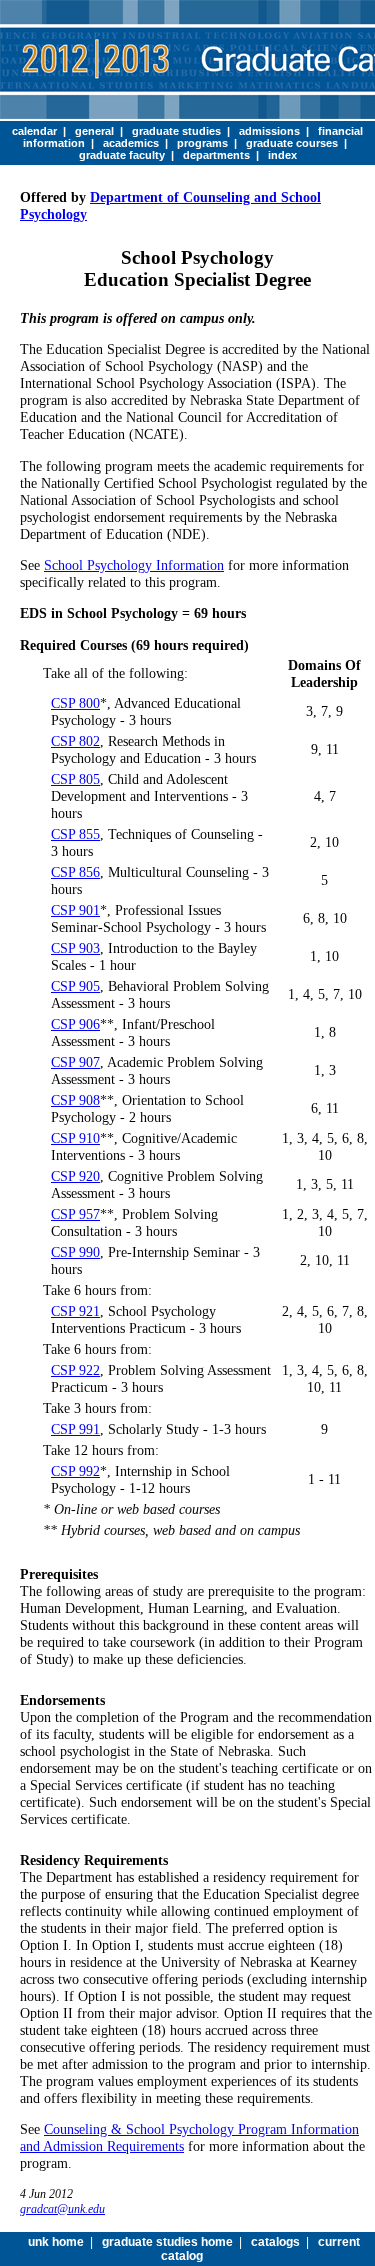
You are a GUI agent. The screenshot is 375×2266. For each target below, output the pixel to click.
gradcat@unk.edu (62, 2209)
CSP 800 (75, 703)
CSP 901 (75, 910)
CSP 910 (75, 1138)
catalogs (275, 2242)
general (94, 131)
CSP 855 (75, 834)
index (282, 155)
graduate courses (292, 143)
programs (202, 143)
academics (131, 143)
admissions (269, 131)
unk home (56, 2242)
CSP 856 (75, 872)
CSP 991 (75, 1429)
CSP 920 (75, 1176)
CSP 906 (75, 1024)
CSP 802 (75, 741)
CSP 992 (75, 1471)
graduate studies (176, 131)
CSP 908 (75, 1100)
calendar (34, 131)
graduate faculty (122, 155)
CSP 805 (75, 779)
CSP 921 (75, 1311)
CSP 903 (75, 948)
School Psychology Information (134, 565)
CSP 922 (75, 1370)
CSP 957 (75, 1214)
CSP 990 (75, 1252)
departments (216, 155)
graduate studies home (167, 2242)
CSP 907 (75, 1062)
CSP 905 (75, 986)
